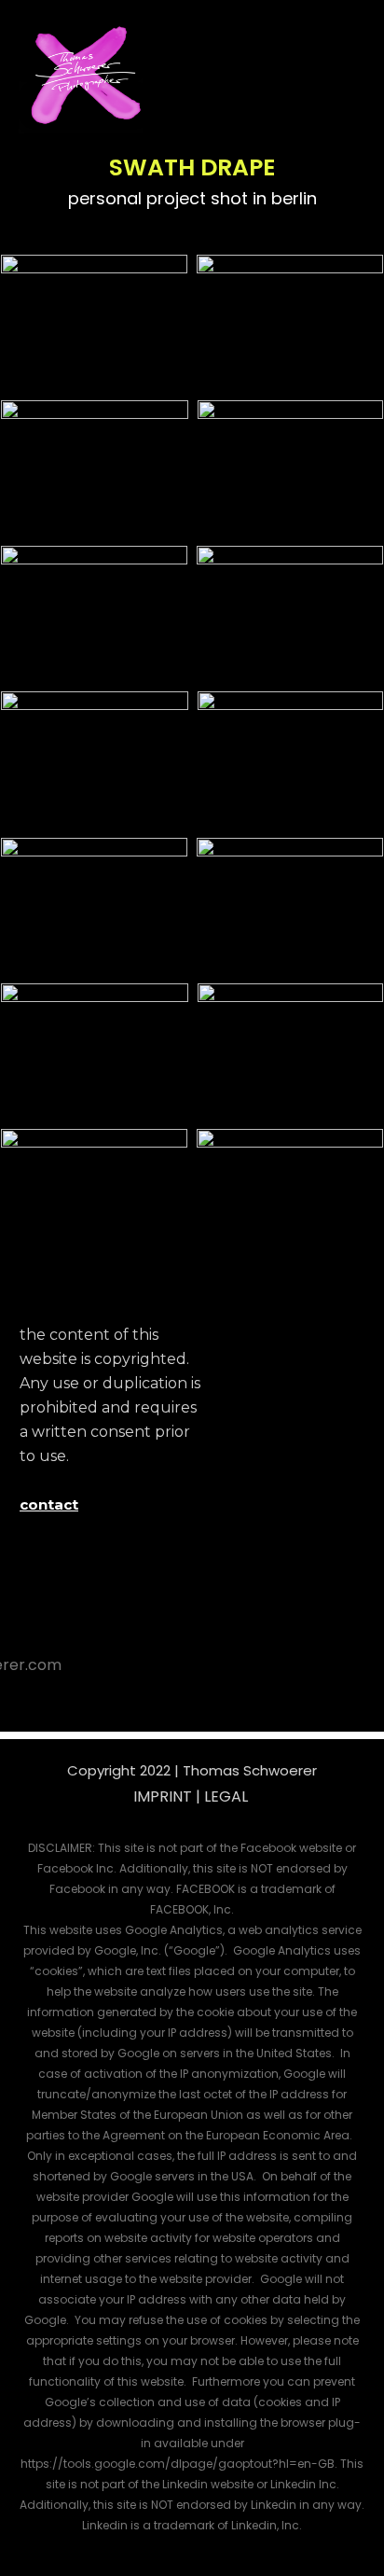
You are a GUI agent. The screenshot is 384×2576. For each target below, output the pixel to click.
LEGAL (226, 1796)
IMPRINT (163, 1796)
